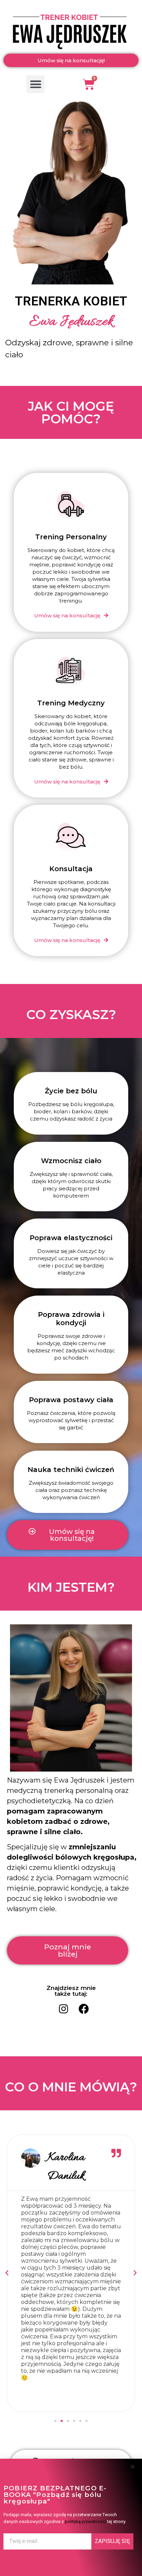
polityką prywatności (85, 2521)
